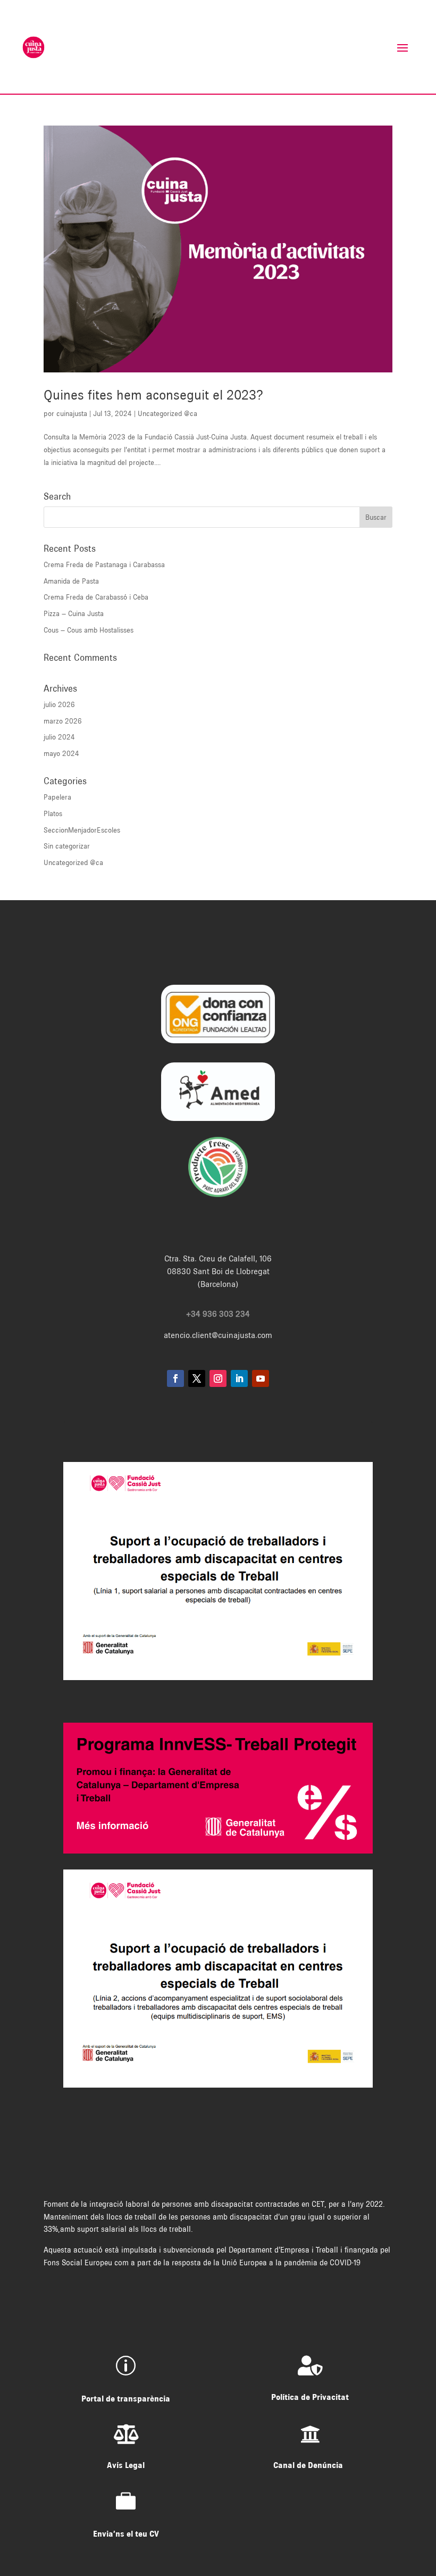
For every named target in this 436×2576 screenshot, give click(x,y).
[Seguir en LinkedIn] (239, 1378)
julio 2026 (59, 704)
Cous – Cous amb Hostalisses (89, 630)
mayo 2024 (61, 753)
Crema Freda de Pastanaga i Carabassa (104, 564)
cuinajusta (72, 413)
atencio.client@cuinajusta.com (218, 1335)
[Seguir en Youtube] (261, 1378)
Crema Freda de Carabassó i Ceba (96, 597)
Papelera (57, 797)
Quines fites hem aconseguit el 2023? (153, 395)
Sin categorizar (67, 846)
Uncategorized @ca (167, 413)
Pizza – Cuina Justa (74, 613)
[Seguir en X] (197, 1378)
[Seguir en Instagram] (218, 1378)
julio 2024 (59, 737)
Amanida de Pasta (71, 581)
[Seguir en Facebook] (175, 1378)
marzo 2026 (63, 721)
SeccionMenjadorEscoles (82, 830)
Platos (53, 813)
